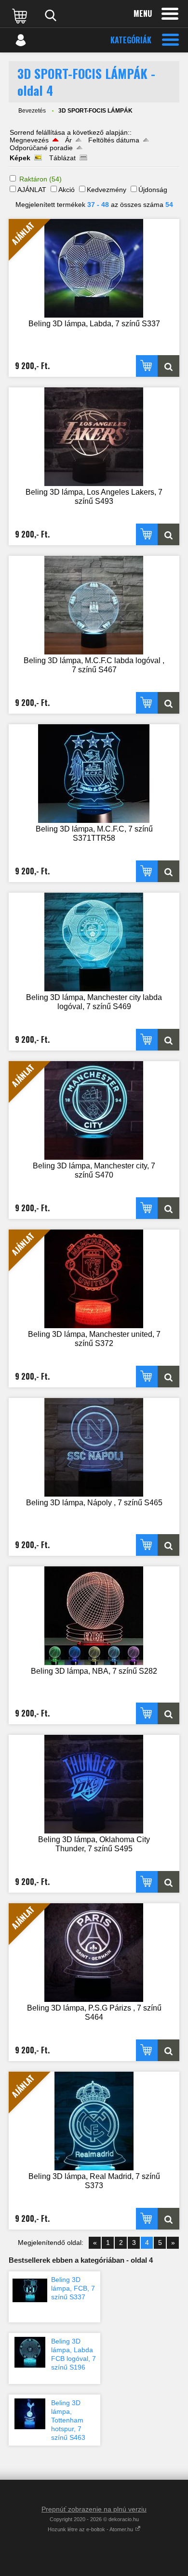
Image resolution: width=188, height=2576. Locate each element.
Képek (20, 158)
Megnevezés (29, 140)
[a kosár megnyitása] (21, 15)
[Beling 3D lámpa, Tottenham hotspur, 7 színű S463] (30, 2414)
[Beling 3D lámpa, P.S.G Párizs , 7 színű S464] (168, 2050)
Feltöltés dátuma (114, 140)
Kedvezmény (107, 190)
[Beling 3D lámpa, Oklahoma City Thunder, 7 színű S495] (94, 1784)
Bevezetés (32, 111)
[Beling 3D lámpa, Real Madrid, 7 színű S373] (168, 2219)
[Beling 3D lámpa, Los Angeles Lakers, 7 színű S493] (94, 437)
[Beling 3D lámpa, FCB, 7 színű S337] (30, 2291)
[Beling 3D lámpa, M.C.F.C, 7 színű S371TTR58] (94, 774)
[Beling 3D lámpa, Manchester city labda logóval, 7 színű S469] (94, 942)
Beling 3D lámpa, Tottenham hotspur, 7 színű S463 (68, 2420)
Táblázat (62, 158)
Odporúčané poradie (41, 148)
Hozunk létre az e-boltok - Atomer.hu (91, 2529)
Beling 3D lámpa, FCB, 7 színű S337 (73, 2288)
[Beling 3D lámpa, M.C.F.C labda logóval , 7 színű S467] (94, 605)
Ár (68, 140)
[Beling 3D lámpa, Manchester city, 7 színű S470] (168, 1208)
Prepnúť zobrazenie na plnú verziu (94, 2509)
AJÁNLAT (32, 190)
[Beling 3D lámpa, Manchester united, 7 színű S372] (168, 1377)
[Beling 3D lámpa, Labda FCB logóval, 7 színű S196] (30, 2352)
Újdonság (153, 190)
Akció (67, 190)
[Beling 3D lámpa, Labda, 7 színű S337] (168, 366)
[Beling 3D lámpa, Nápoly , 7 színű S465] (94, 1447)
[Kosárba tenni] (147, 366)
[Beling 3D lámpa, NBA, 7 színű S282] (94, 1616)
